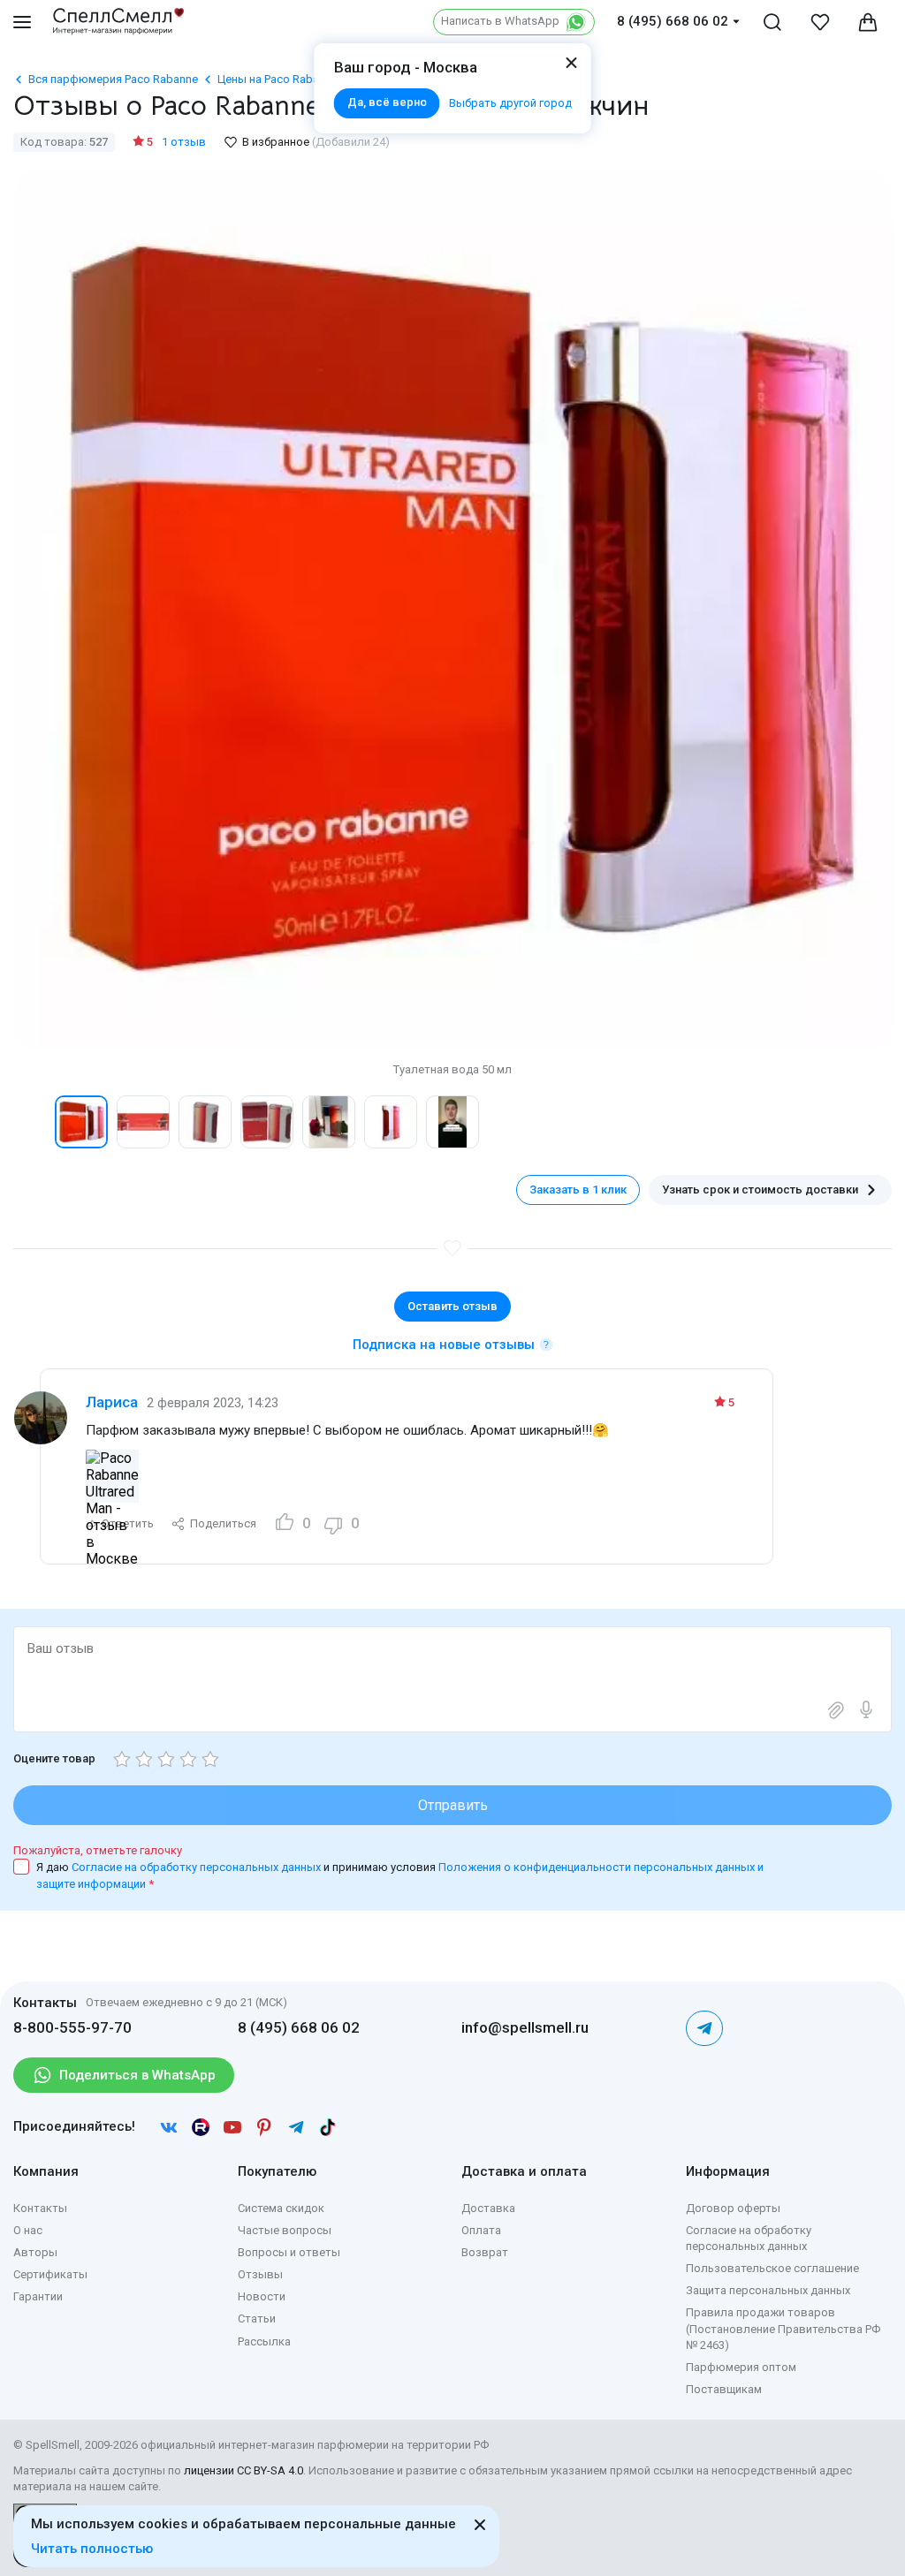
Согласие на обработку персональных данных (198, 1867)
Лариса (112, 1402)
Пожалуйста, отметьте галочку (98, 1850)
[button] (32, 1122)
